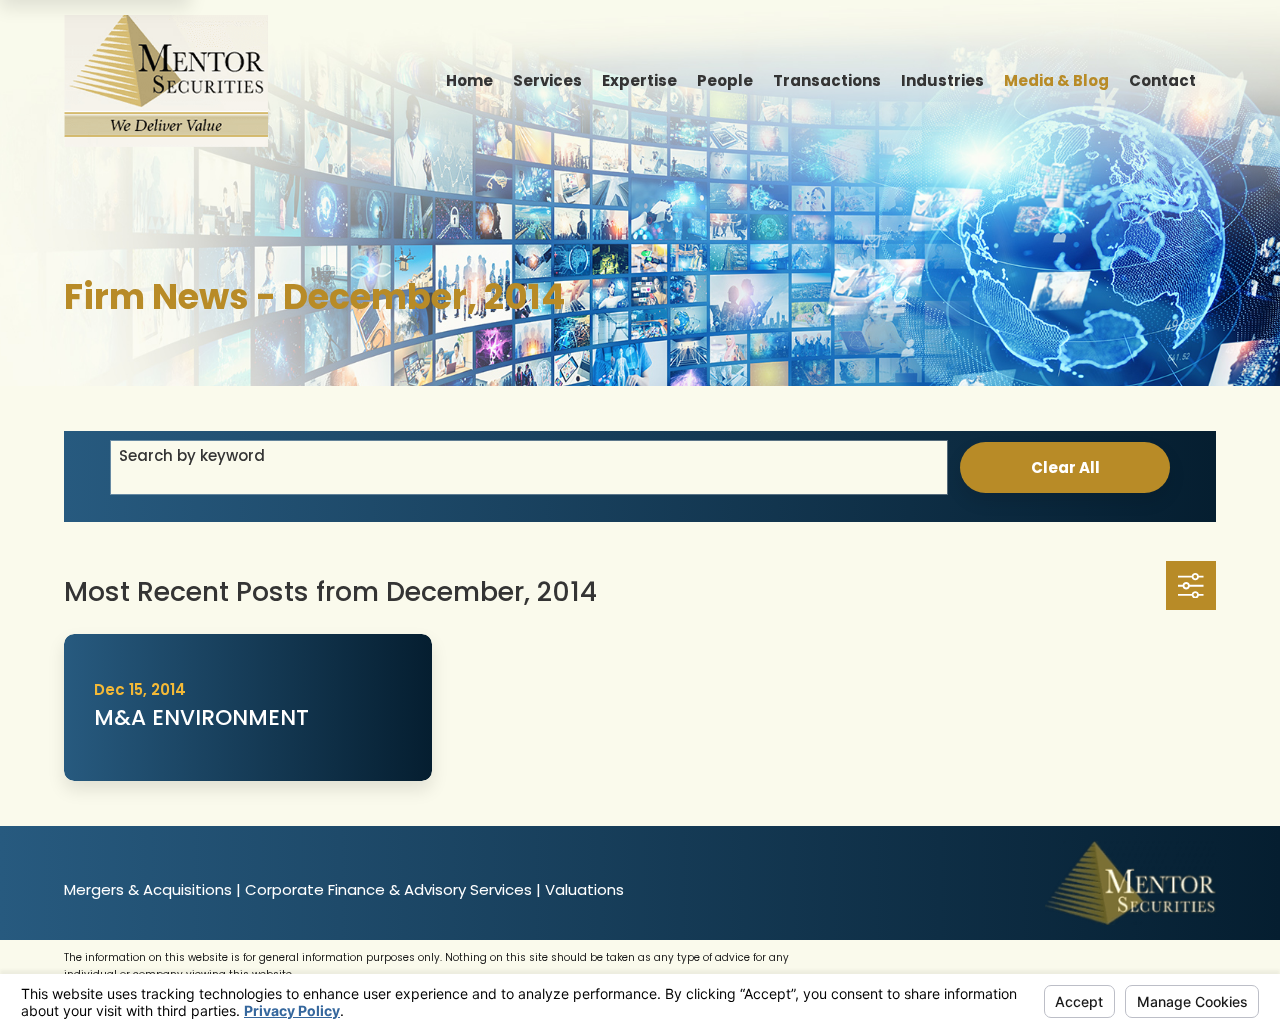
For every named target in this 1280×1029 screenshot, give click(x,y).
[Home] (166, 81)
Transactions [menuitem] (827, 80)
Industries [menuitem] (942, 80)
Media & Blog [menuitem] (1056, 80)
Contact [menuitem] (1162, 80)
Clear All (1065, 467)
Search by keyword (192, 456)
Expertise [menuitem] (639, 80)
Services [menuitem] (547, 80)
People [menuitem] (725, 80)
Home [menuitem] (469, 80)
